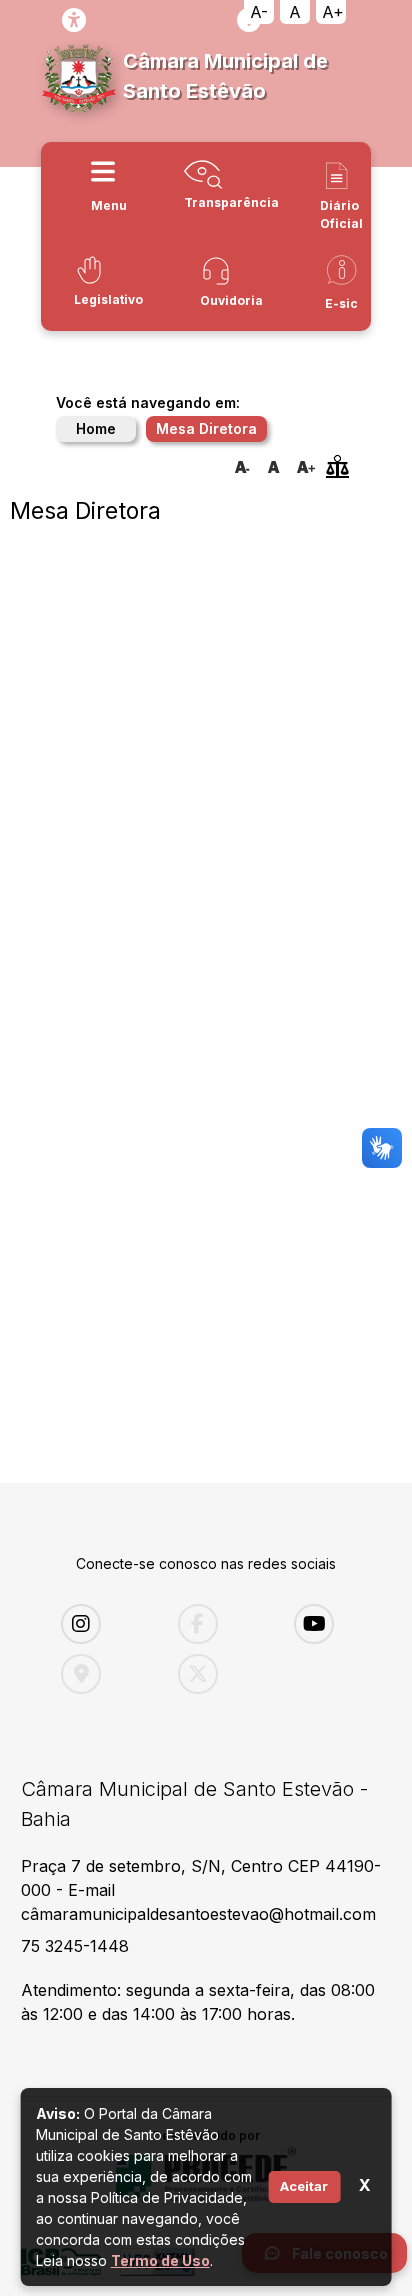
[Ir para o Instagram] (104, 1624)
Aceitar (304, 2186)
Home (96, 428)
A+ (333, 12)
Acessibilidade (74, 20)
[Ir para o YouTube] (337, 1624)
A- (259, 12)
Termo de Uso (160, 2260)
